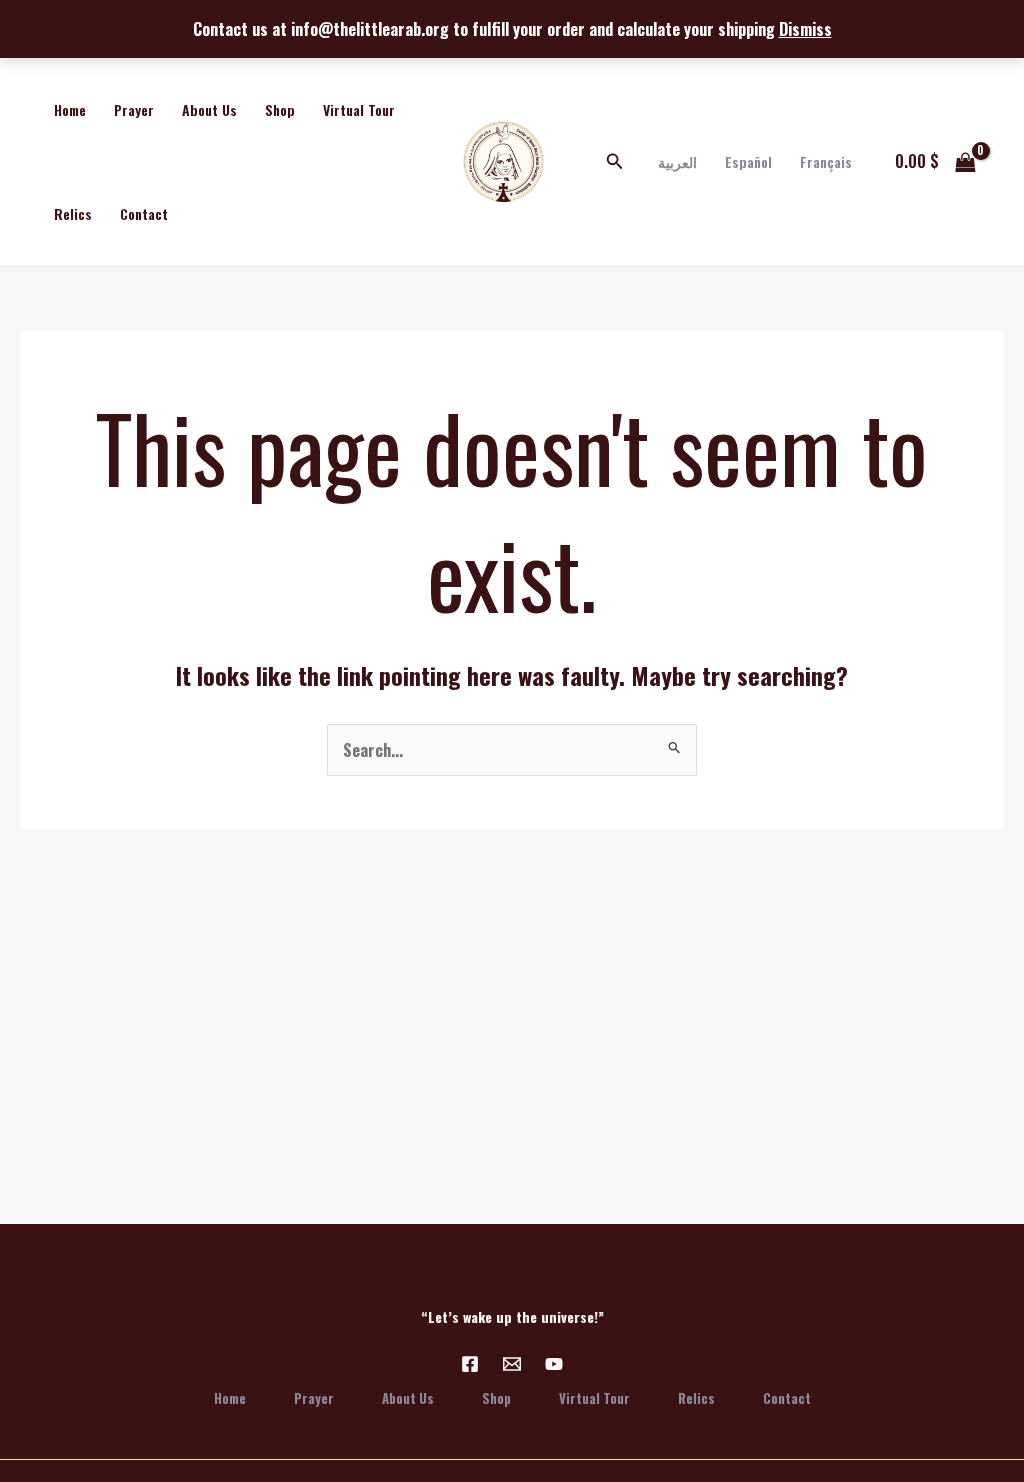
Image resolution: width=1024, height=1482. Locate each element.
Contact (144, 213)
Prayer (134, 109)
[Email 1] (512, 1364)
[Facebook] (470, 1364)
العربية (677, 161)
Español (748, 161)
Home (70, 109)
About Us (209, 109)
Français (826, 161)
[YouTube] (554, 1364)
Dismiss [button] (805, 29)
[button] (615, 162)
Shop (280, 109)
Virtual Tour (359, 109)
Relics (73, 213)
